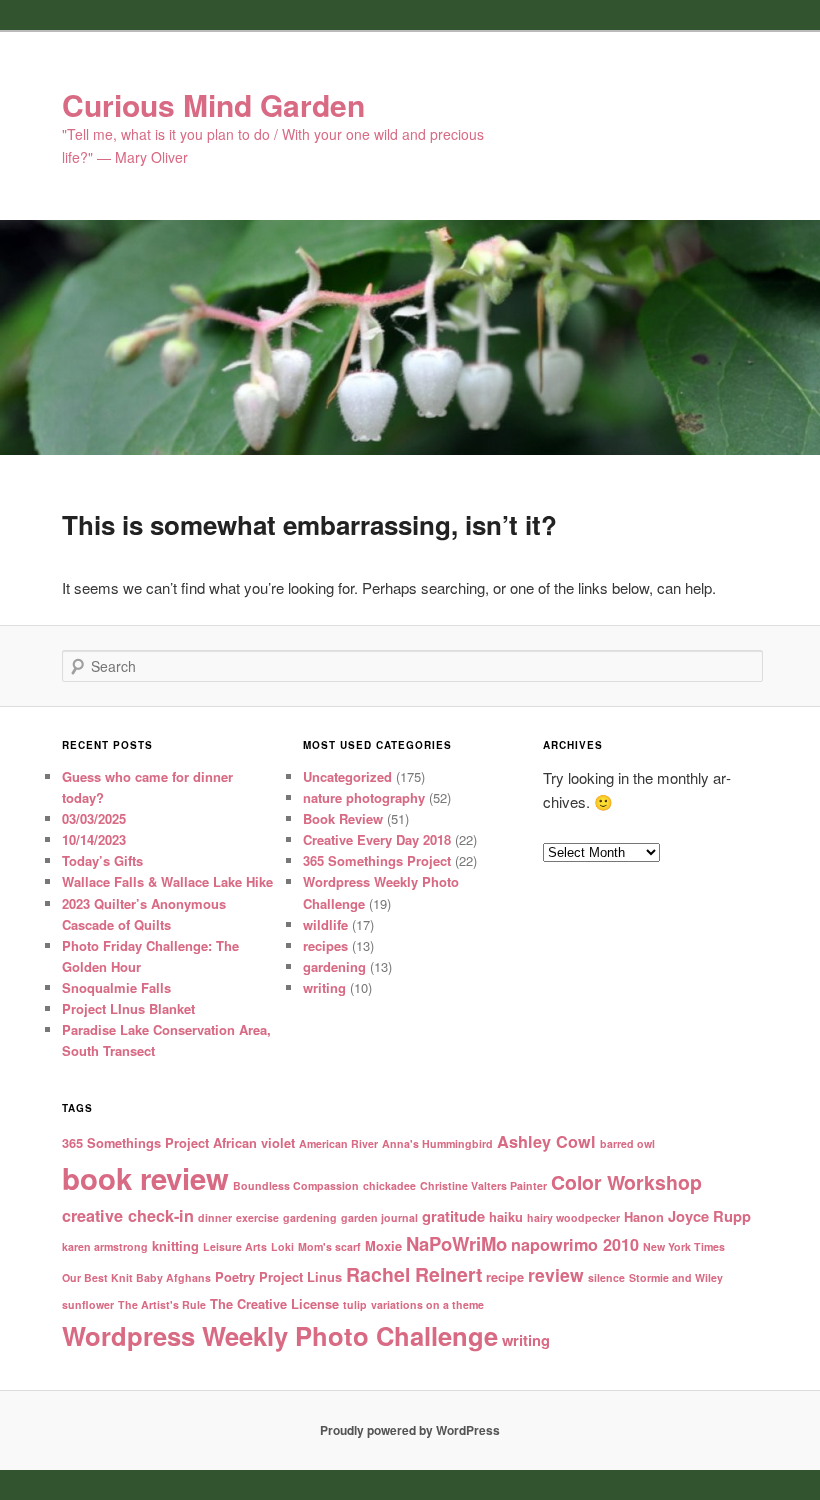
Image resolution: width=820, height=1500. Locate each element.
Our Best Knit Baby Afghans (136, 1277)
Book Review (343, 818)
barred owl (627, 1143)
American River (338, 1143)
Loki (282, 1246)
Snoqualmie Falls (116, 987)
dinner (215, 1217)
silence (606, 1277)
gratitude (453, 1216)
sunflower (88, 1304)
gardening (334, 966)
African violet (254, 1142)
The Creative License (274, 1303)
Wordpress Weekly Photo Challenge (280, 1335)
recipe (505, 1276)
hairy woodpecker (573, 1217)
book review (145, 1178)
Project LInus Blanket (128, 1008)
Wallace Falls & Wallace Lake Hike (167, 881)
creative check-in (128, 1215)
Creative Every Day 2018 (377, 839)
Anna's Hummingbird (437, 1143)
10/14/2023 (94, 839)
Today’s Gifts (102, 860)
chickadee (389, 1185)
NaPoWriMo (456, 1243)
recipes (325, 945)
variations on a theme (427, 1304)
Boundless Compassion (296, 1185)
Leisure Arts (235, 1246)
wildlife (325, 924)
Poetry (235, 1276)
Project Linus (300, 1276)
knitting (175, 1245)
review (556, 1274)
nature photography (364, 797)
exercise (257, 1217)
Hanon (644, 1216)
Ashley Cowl (546, 1141)
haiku (506, 1216)
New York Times (684, 1246)
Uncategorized (347, 776)
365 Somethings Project (377, 860)
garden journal (379, 1217)
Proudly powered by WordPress (410, 1430)
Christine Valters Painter (483, 1185)
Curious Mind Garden (213, 104)
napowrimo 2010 (575, 1244)
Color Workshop (626, 1182)
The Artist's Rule (162, 1304)
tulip (355, 1304)
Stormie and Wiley (676, 1277)
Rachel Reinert (414, 1274)
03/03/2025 (94, 818)
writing (324, 987)
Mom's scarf (329, 1246)
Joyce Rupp (709, 1216)
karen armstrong (105, 1246)
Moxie (383, 1245)
